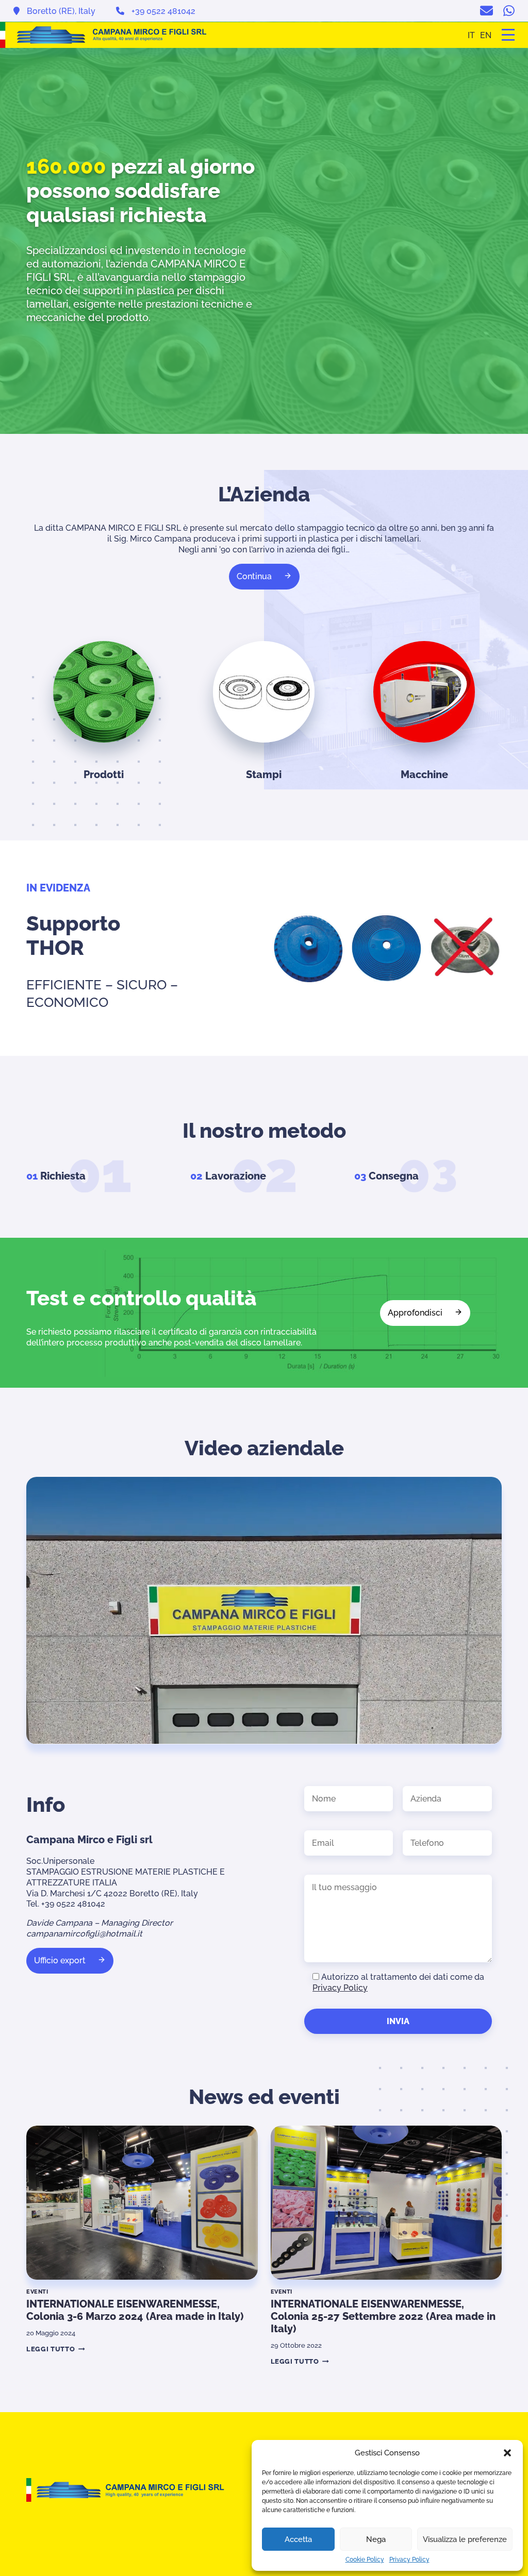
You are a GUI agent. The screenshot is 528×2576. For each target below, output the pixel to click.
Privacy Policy (409, 2560)
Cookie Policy (365, 2560)
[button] (507, 2453)
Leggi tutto (54, 2349)
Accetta (298, 2539)
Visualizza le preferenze (465, 2539)
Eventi (37, 2292)
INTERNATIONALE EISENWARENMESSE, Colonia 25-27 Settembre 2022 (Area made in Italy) (383, 2316)
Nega (376, 2539)
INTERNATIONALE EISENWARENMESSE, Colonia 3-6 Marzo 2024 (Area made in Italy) (135, 2310)
